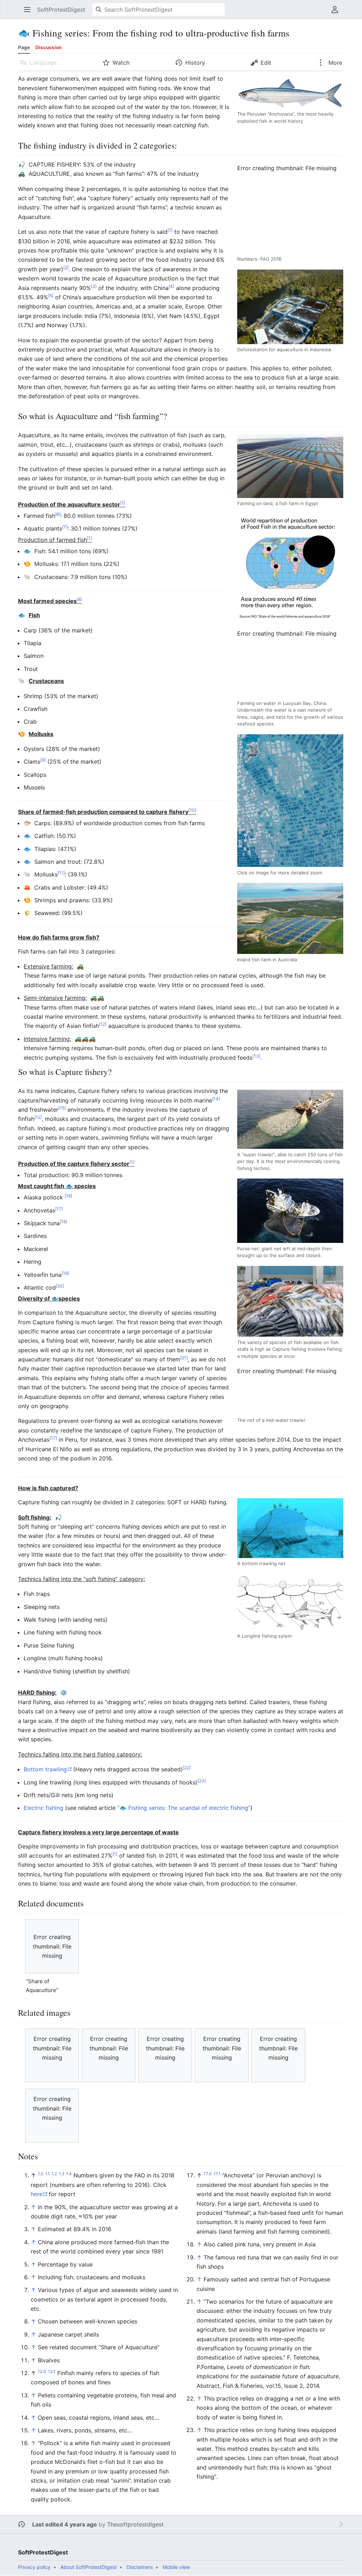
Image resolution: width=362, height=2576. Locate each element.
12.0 (42, 2371)
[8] (79, 599)
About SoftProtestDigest (89, 2567)
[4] (171, 286)
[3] (94, 286)
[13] (256, 1056)
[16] (68, 1196)
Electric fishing (43, 1808)
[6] (58, 514)
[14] (216, 1098)
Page (24, 47)
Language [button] (43, 63)
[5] (51, 296)
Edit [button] (266, 63)
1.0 (41, 2174)
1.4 (69, 2174)
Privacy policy (34, 2567)
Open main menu (30, 13)
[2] (66, 268)
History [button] (195, 63)
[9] (43, 760)
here (37, 2194)
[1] (170, 230)
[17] (59, 1208)
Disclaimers (140, 2567)
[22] (187, 1768)
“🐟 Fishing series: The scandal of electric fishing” (184, 1808)
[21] (184, 1358)
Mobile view (176, 2567)
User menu (337, 13)
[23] (202, 1780)
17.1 (217, 2174)
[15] (62, 1108)
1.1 (48, 2174)
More (335, 63)
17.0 (208, 2174)
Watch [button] (121, 63)
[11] (61, 873)
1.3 (62, 2174)
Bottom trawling (45, 1769)
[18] (63, 1222)
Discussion (48, 47)
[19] (65, 1273)
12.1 (52, 2371)
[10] (192, 810)
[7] (65, 527)
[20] (60, 1286)
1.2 (54, 2174)
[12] (103, 1024)
